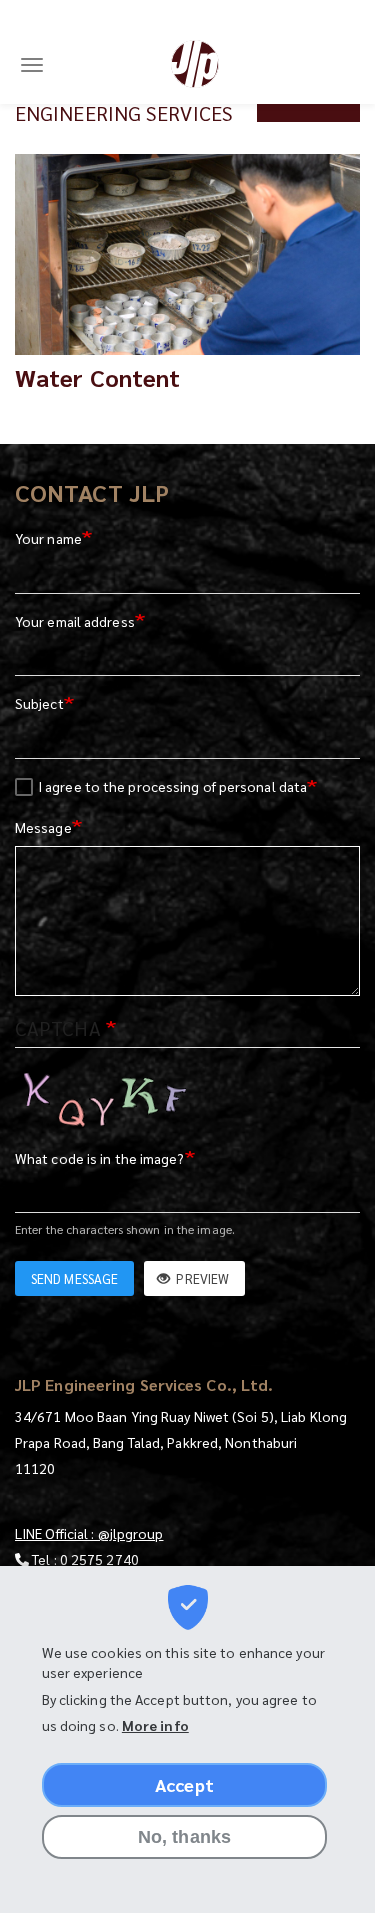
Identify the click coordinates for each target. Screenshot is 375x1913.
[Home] (195, 64)
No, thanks (184, 1837)
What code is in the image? (100, 1158)
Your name (48, 538)
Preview (201, 1278)
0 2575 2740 (99, 1559)
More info (155, 1725)
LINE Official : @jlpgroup (89, 1533)
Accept (184, 1784)
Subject (39, 703)
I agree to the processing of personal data (172, 786)
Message (43, 827)
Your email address (75, 621)
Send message (74, 1278)
